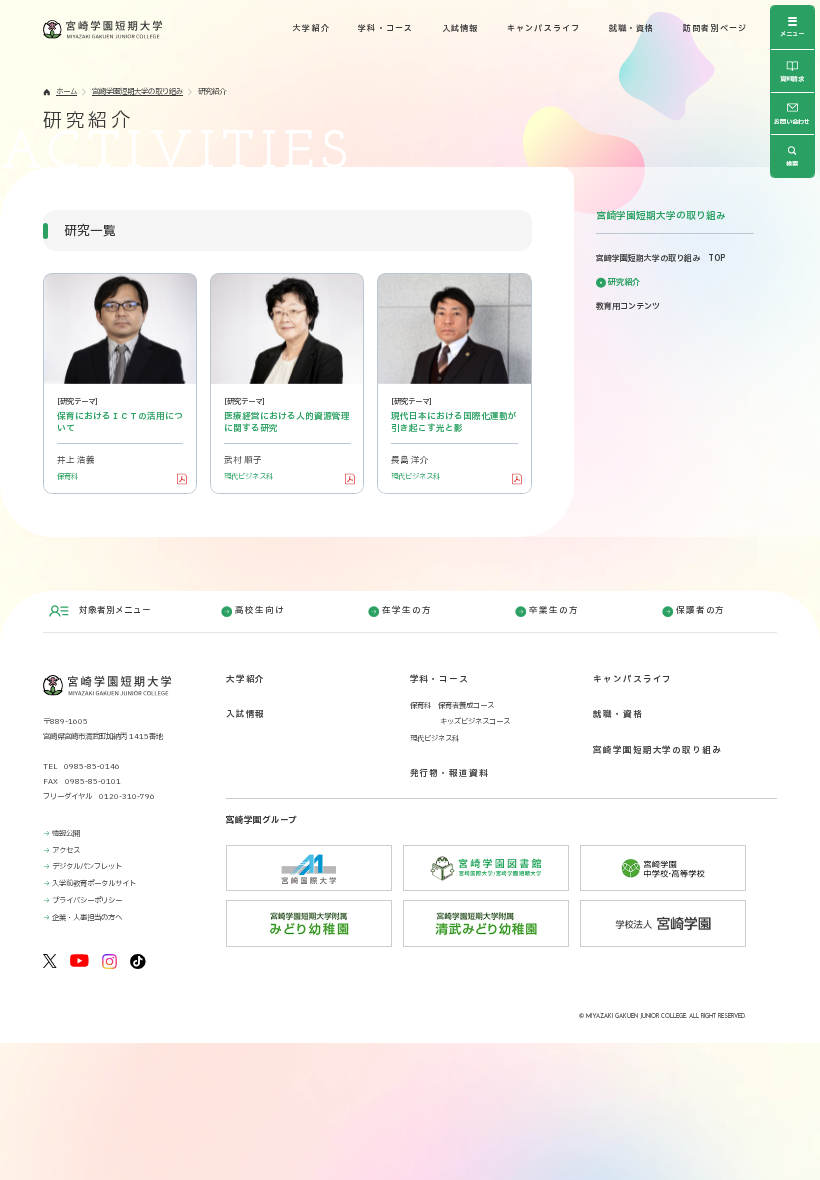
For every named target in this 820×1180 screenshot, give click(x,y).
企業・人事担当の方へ (87, 917)
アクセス (66, 850)
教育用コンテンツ (628, 307)
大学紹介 (311, 29)
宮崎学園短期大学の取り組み (137, 91)
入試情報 (460, 29)
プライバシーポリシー (87, 900)
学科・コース (385, 29)
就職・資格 (632, 29)
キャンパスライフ (544, 29)
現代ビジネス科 (434, 738)
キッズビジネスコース (475, 721)
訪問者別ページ (715, 29)
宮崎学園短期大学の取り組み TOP (660, 259)
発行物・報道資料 (449, 773)
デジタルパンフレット (87, 866)
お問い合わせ (792, 122)
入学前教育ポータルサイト (94, 883)
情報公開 (66, 833)
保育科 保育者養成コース (452, 705)
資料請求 (792, 79)
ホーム (66, 91)
